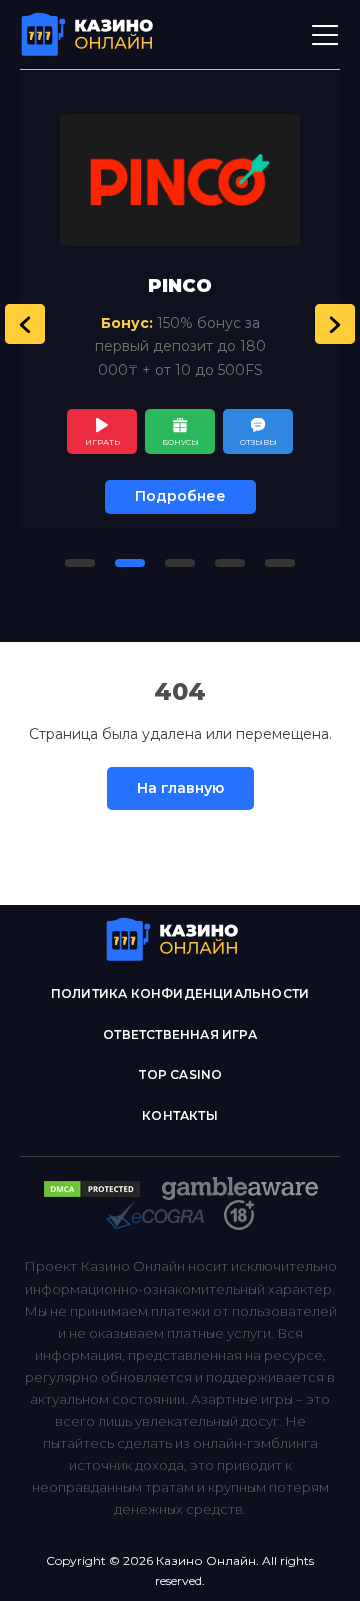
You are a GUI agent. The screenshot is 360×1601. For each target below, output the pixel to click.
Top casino (180, 1074)
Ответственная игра (180, 1034)
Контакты (180, 1115)
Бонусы (180, 442)
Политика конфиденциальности (180, 993)
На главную (180, 788)
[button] (25, 324)
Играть (102, 442)
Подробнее (180, 496)
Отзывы (258, 442)
